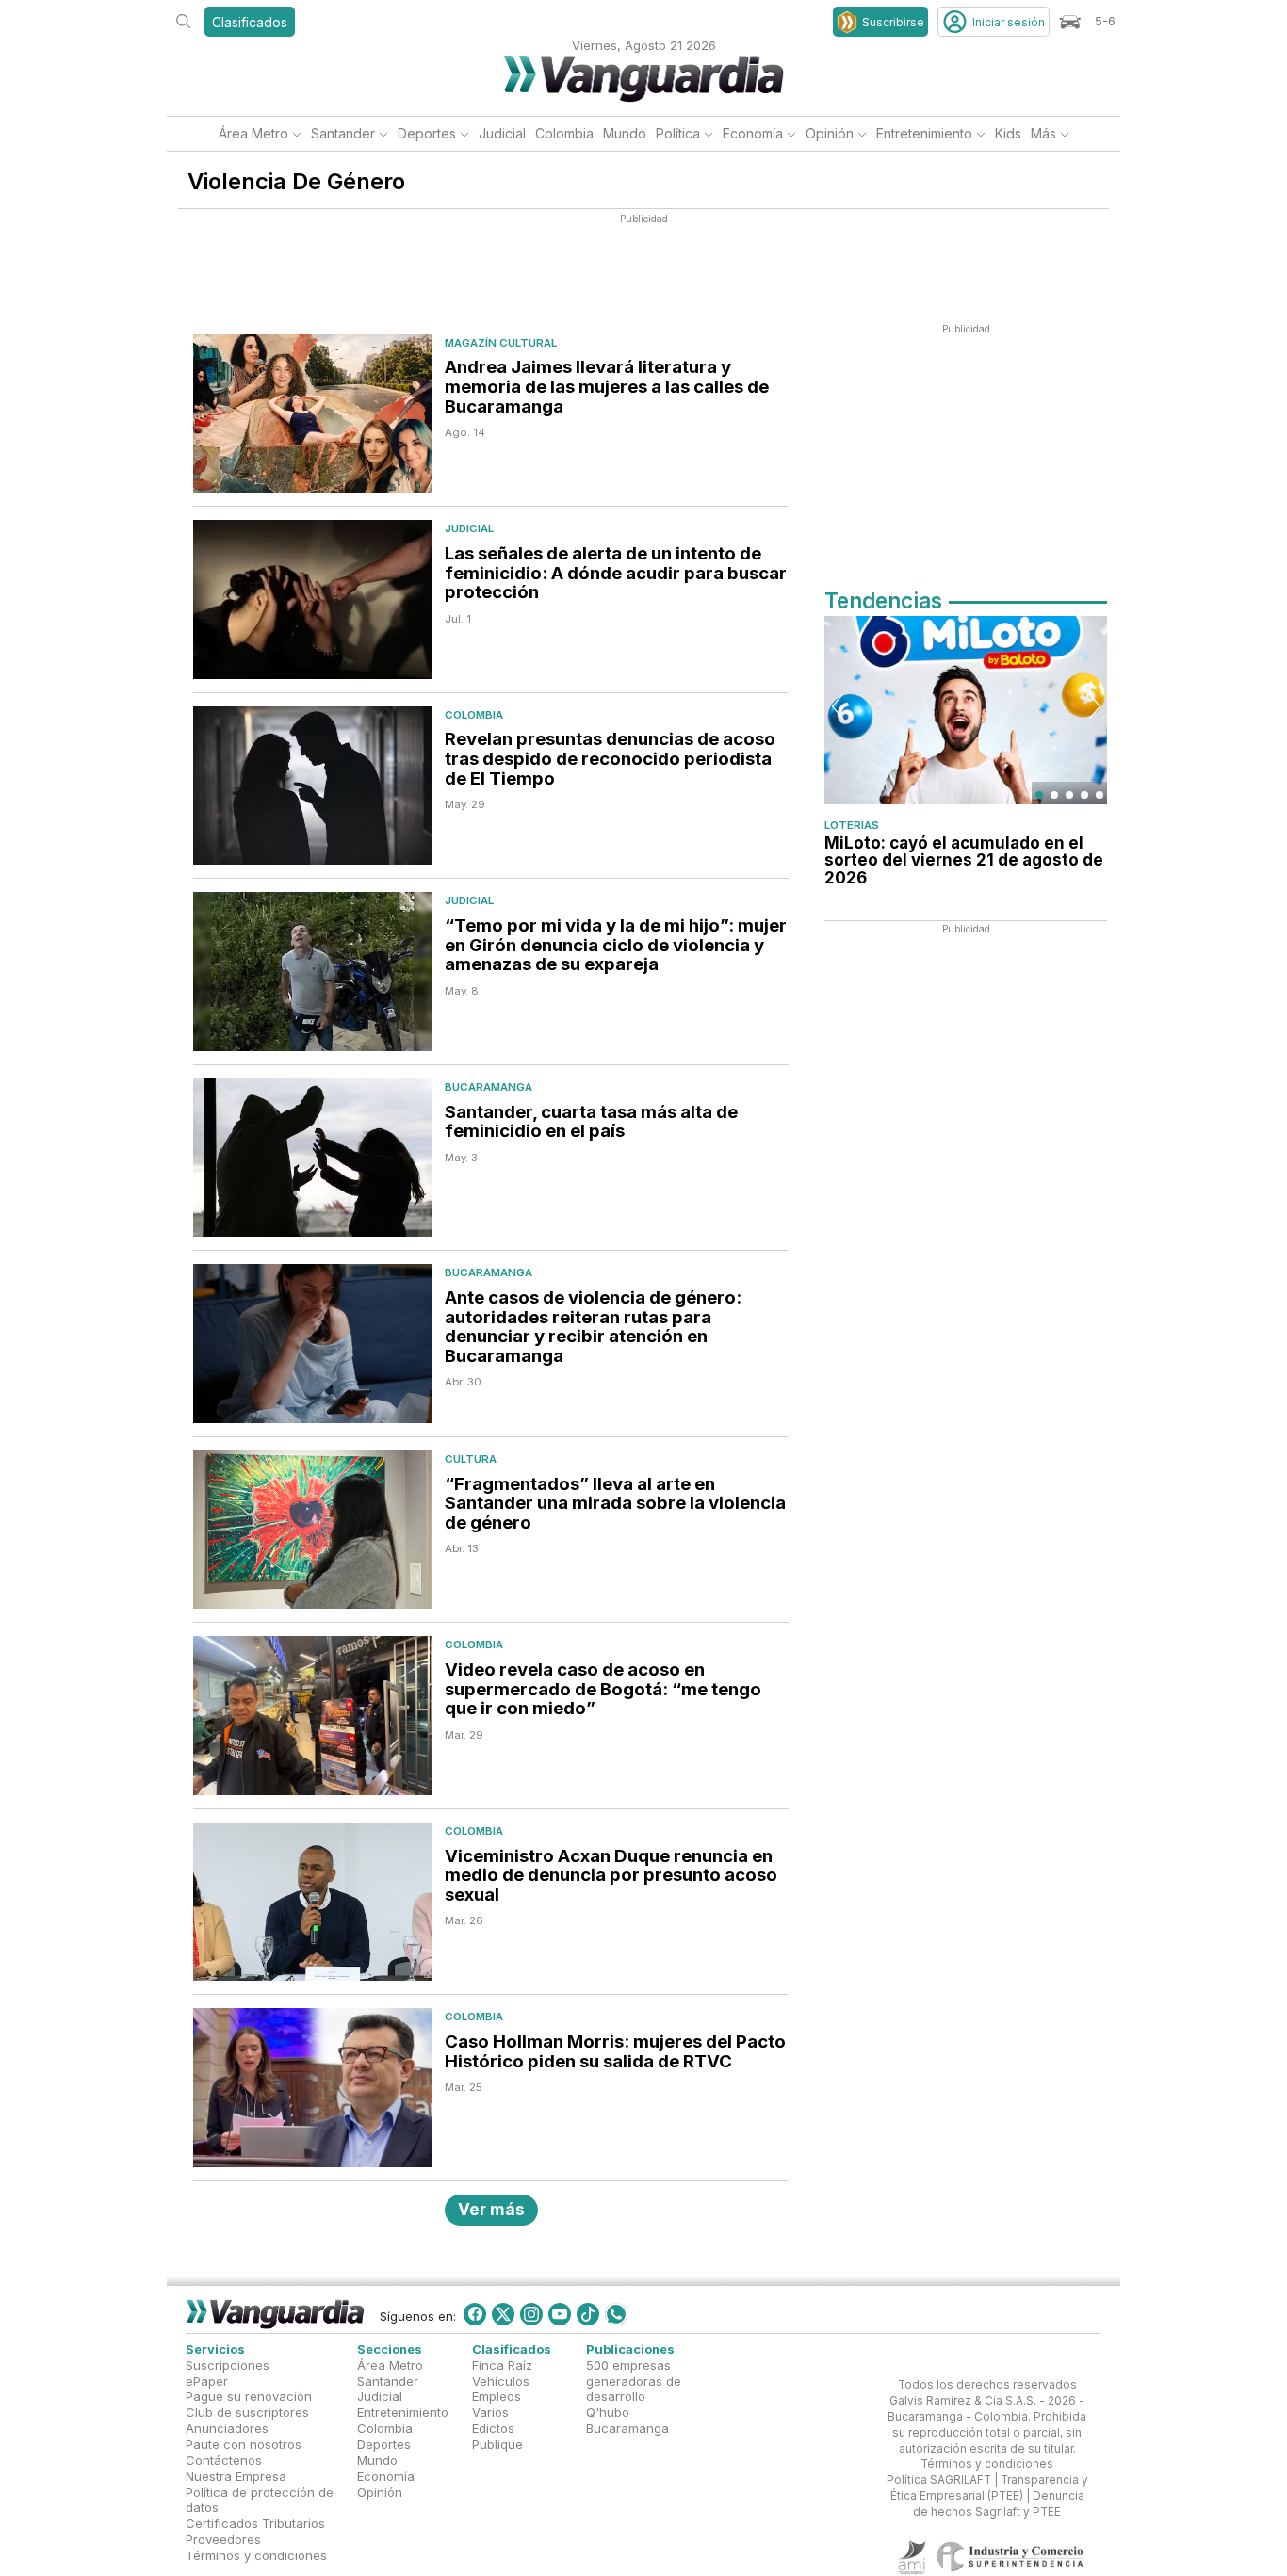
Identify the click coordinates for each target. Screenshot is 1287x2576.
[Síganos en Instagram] (531, 2314)
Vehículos (501, 2380)
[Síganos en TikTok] (588, 2314)
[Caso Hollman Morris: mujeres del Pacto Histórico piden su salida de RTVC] (312, 2088)
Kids (1008, 133)
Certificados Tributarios (255, 2523)
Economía (753, 133)
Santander (343, 133)
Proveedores (223, 2539)
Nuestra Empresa (236, 2475)
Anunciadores (227, 2428)
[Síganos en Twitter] (503, 2314)
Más (1043, 133)
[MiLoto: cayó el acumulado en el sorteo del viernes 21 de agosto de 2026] (966, 710)
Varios (490, 2412)
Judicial (502, 133)
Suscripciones (228, 2364)
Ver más (491, 2209)
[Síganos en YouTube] (560, 2314)
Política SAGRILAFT (939, 2480)
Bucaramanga (489, 1087)
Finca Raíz (502, 2364)
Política (678, 133)
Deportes (427, 133)
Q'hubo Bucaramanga (627, 2420)
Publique (497, 2444)
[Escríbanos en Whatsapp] (616, 2314)
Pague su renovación (249, 2396)
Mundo (625, 133)
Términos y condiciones (256, 2555)
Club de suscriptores (247, 2412)
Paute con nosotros (244, 2444)
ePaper (207, 2380)
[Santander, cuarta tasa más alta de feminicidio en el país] (312, 1158)
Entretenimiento (924, 133)
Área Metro (253, 133)
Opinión (830, 133)
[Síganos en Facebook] (475, 2314)
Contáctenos (224, 2460)
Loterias (852, 825)
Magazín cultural (501, 343)
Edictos (493, 2428)
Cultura (471, 1459)
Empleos (497, 2396)
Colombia (564, 133)
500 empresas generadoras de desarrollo (634, 2380)
